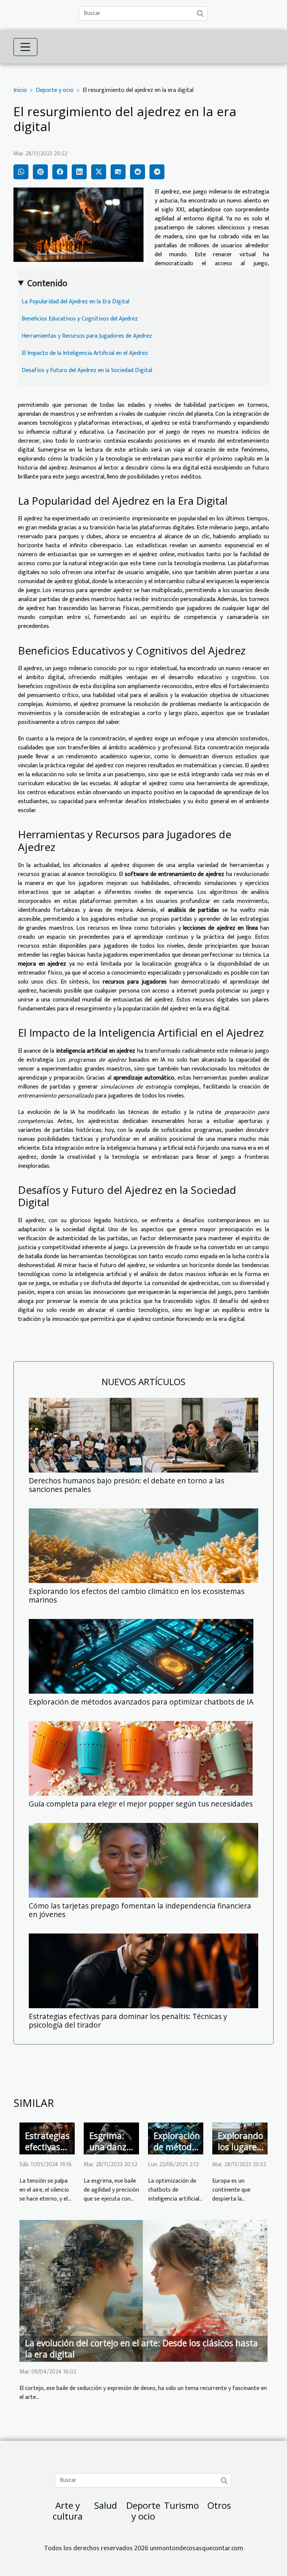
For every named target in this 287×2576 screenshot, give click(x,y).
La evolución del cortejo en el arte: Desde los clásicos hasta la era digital (141, 2349)
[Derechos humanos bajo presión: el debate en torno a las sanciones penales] (143, 1435)
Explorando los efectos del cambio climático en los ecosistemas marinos (137, 1595)
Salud (106, 2505)
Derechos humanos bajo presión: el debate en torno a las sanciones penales (126, 1485)
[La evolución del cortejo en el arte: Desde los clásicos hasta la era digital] (143, 2290)
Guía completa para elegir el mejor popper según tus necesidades (141, 1804)
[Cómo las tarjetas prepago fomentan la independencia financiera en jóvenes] (143, 1860)
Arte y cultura (68, 2511)
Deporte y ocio (55, 90)
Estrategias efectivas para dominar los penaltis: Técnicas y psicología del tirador (128, 2021)
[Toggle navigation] (25, 47)
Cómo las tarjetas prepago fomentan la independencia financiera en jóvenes (140, 1910)
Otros (219, 2505)
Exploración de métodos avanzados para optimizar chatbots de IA (141, 1702)
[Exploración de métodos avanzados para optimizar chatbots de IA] (141, 1656)
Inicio (20, 90)
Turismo (181, 2505)
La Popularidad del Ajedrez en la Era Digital (75, 302)
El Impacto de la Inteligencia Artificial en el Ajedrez (85, 353)
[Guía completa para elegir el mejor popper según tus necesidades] (141, 1758)
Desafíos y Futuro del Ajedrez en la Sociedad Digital (87, 370)
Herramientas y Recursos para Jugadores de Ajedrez (87, 336)
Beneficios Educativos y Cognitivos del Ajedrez (80, 319)
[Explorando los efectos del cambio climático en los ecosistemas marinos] (143, 1546)
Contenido (47, 284)
